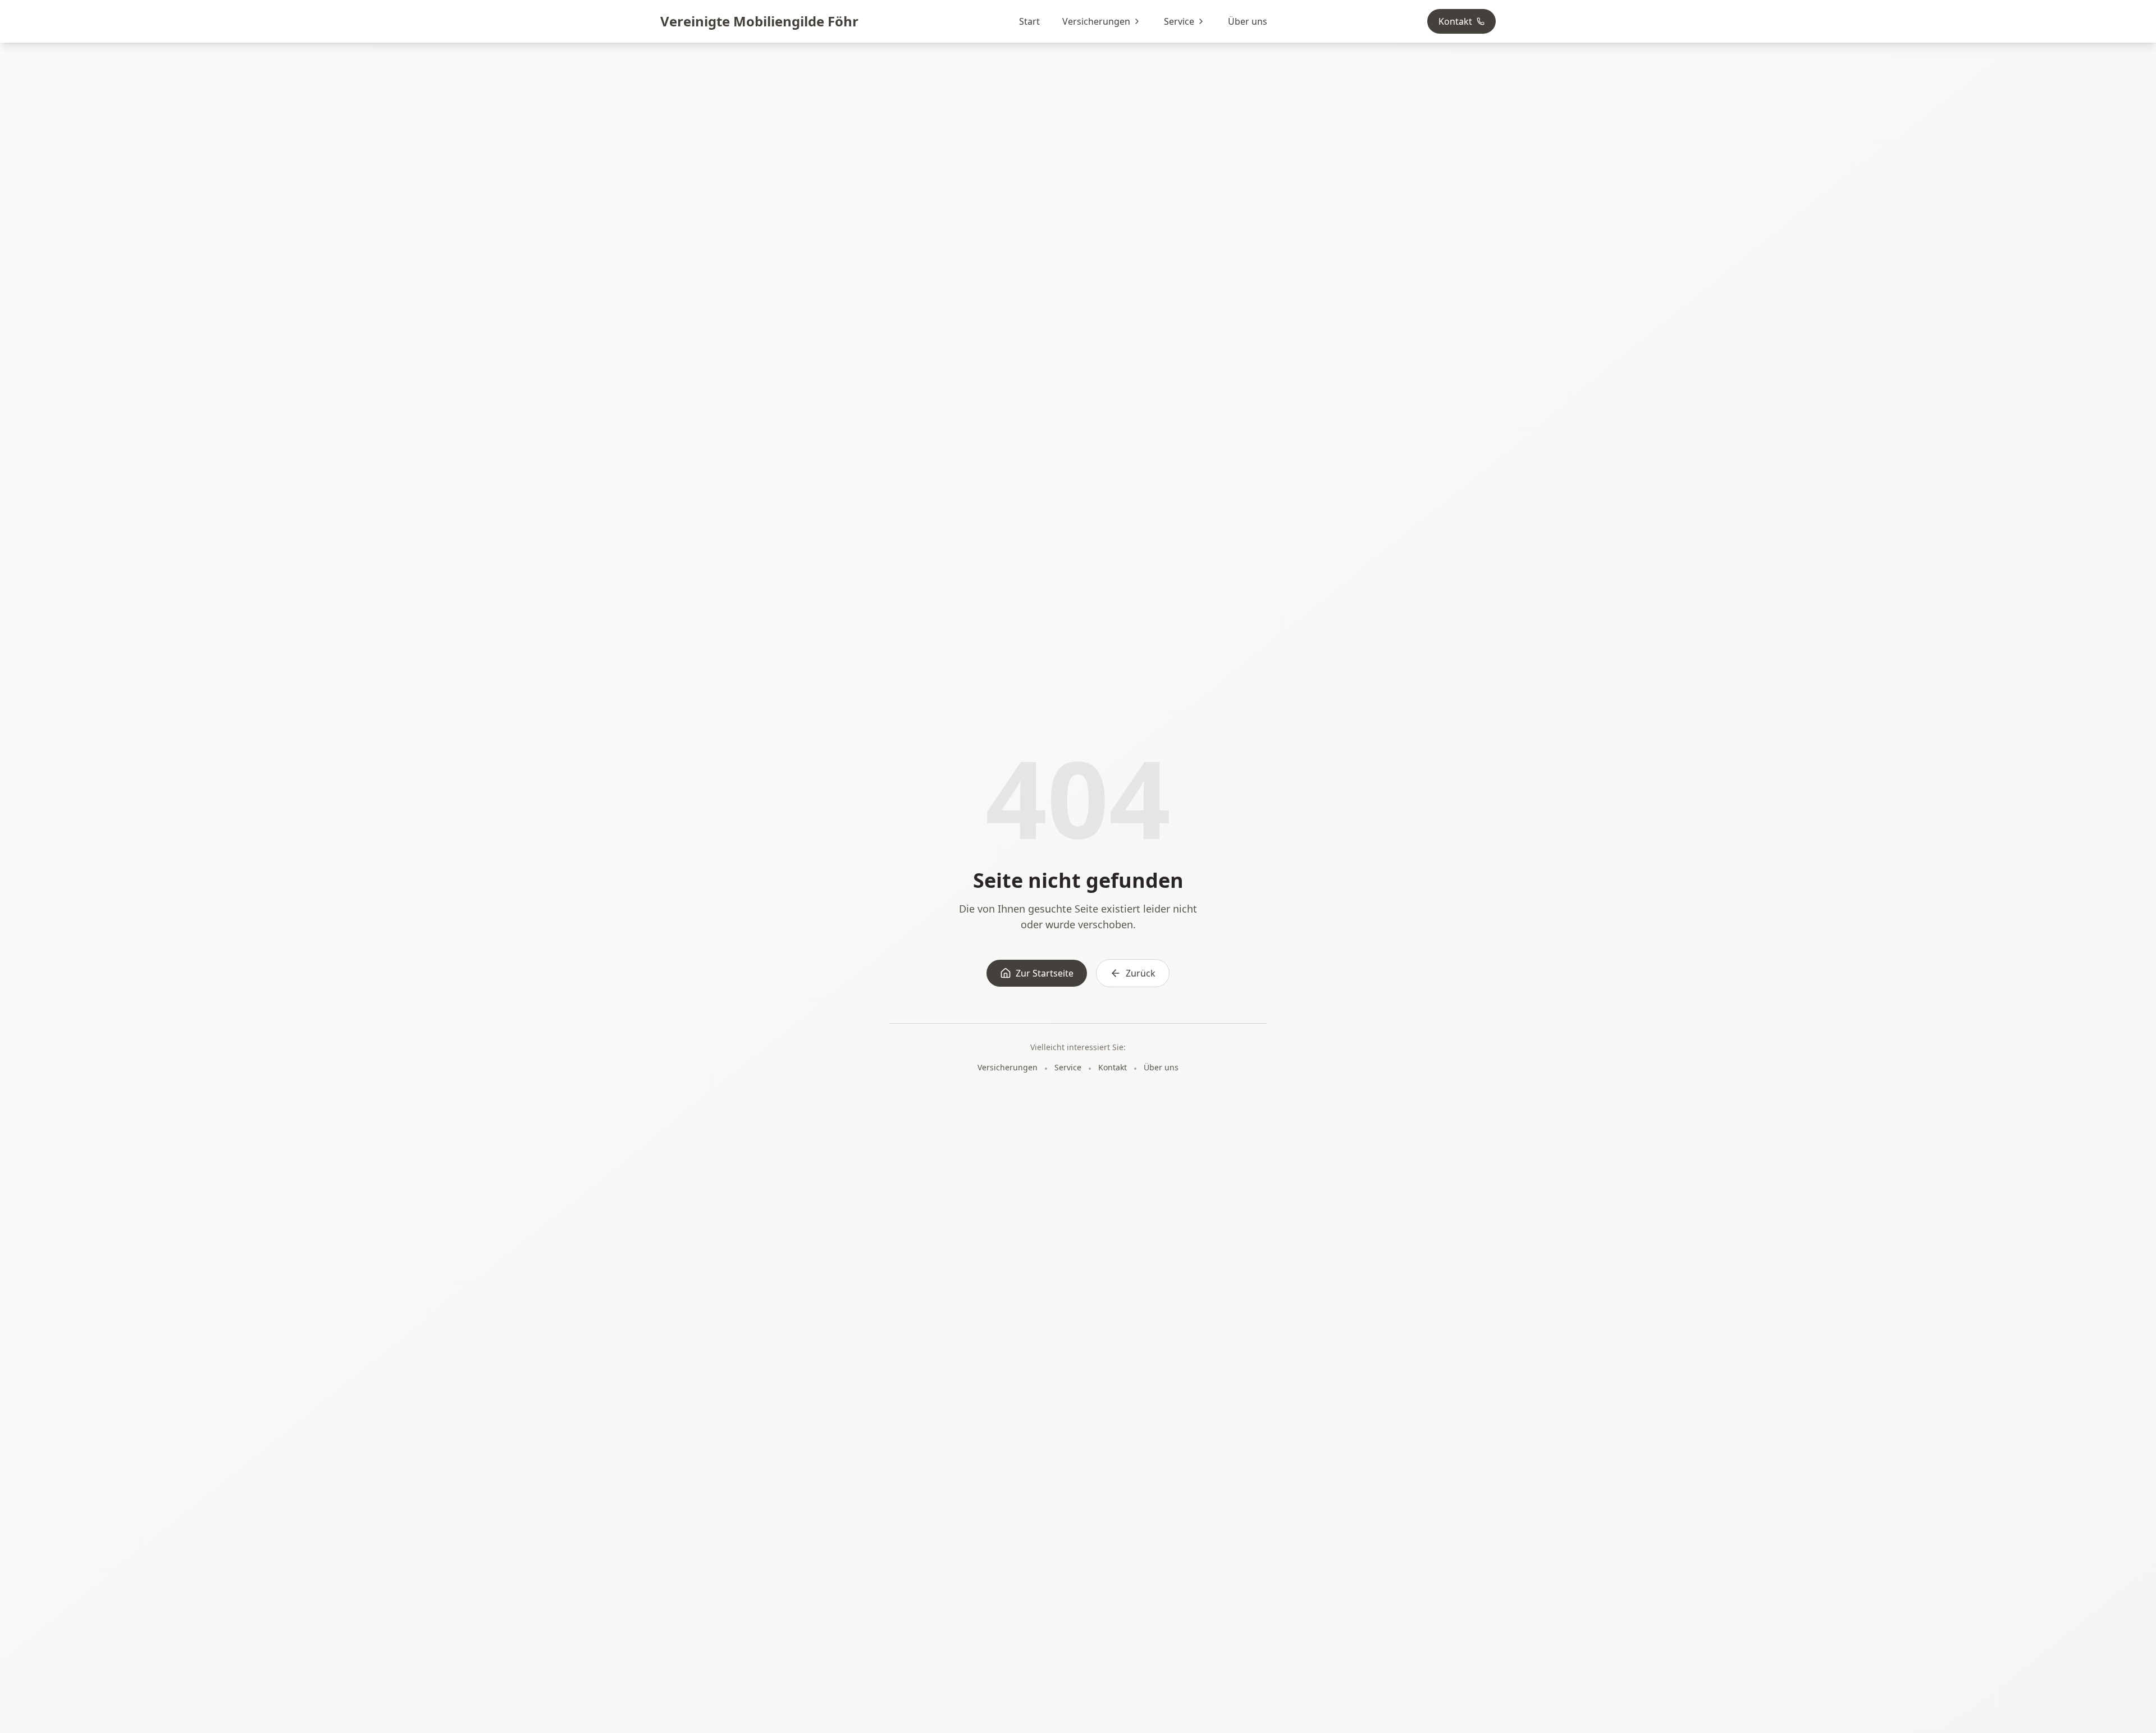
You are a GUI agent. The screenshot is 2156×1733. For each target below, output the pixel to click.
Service (1179, 21)
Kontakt (1455, 21)
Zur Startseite (1045, 973)
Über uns (1248, 21)
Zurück (1141, 973)
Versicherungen (1096, 21)
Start (1029, 21)
